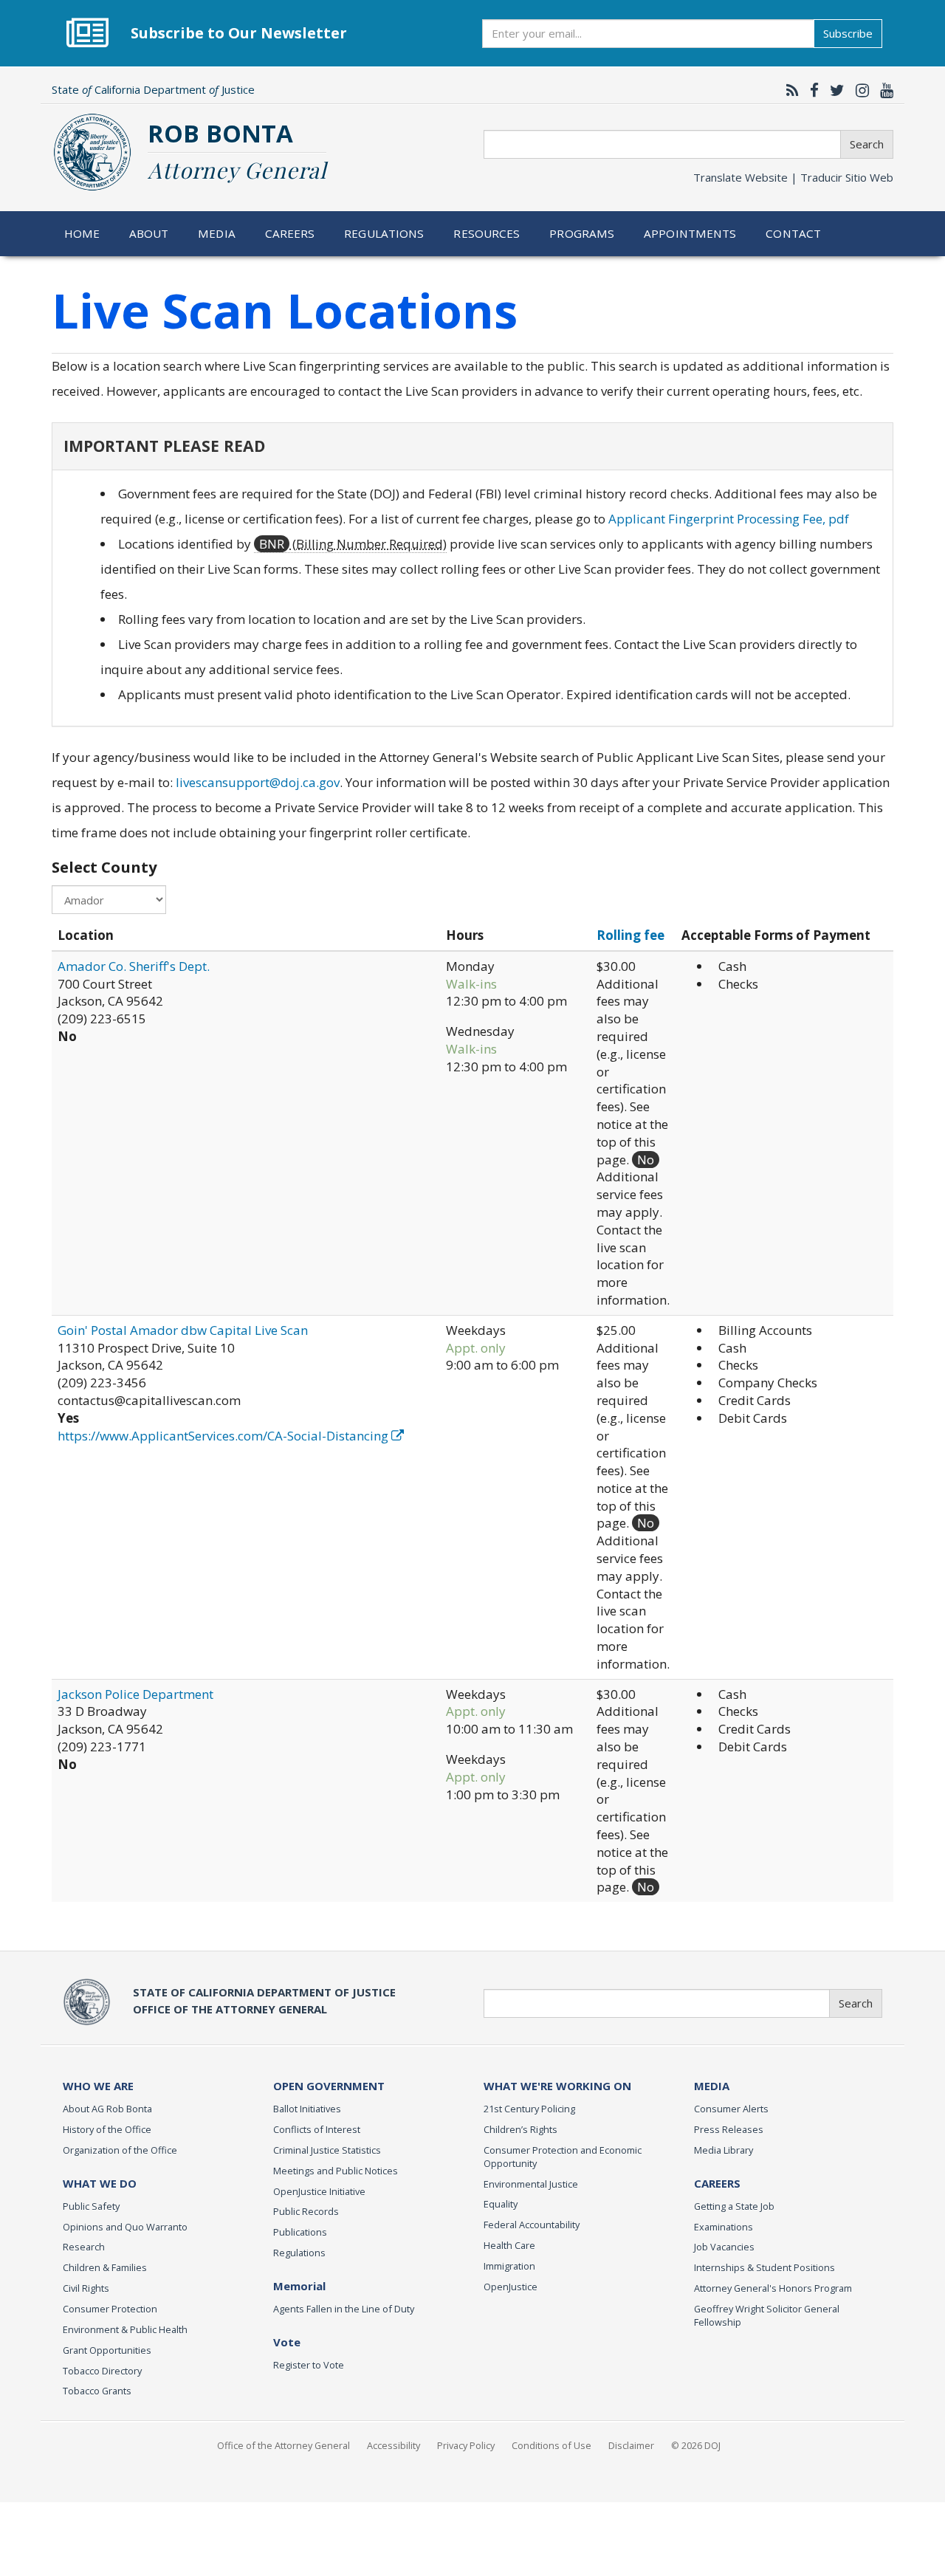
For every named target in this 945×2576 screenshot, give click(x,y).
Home (82, 233)
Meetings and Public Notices (336, 2171)
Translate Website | (793, 177)
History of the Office (107, 2129)
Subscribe (848, 33)
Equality (501, 2204)
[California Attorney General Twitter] (834, 90)
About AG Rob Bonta (107, 2109)
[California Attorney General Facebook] (811, 90)
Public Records (306, 2211)
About (149, 233)
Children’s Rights (520, 2129)
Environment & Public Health (125, 2329)
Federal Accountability (532, 2225)
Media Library (724, 2150)
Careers (290, 233)
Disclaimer (631, 2445)
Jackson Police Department (135, 1694)
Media (217, 233)
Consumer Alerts (731, 2109)
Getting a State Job (734, 2206)
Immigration (509, 2266)
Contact (793, 233)
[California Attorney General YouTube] (883, 90)
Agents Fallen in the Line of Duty (344, 2309)
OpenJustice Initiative (319, 2191)
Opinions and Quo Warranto (125, 2227)
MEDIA (712, 2086)
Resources (487, 233)
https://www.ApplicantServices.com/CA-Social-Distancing (224, 1436)
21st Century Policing (529, 2109)
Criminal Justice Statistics (327, 2150)
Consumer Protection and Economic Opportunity (563, 2157)
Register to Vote (309, 2365)
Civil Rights (86, 2288)
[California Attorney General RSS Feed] (789, 90)
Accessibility (394, 2445)
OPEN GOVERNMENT (329, 2086)
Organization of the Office (120, 2150)
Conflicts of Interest (317, 2129)
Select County (104, 867)
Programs (582, 233)
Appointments (690, 233)
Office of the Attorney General (283, 2445)
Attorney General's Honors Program (773, 2288)
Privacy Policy (466, 2445)
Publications (300, 2232)
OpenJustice (511, 2287)
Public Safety (91, 2206)
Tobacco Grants (97, 2391)
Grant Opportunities (107, 2350)
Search (867, 144)
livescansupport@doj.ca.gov (258, 782)
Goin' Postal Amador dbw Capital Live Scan (183, 1330)
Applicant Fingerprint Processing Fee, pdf (729, 519)
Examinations (724, 2227)
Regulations (384, 233)
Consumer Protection (110, 2309)
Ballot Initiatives (307, 2109)
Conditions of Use (551, 2445)
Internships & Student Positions (764, 2267)
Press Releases (729, 2129)
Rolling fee (630, 935)
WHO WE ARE (98, 2086)
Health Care (509, 2245)
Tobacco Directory (102, 2371)
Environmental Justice (531, 2184)
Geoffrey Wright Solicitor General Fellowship (767, 2315)
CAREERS (717, 2183)
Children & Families (105, 2267)
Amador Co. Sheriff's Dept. (134, 966)
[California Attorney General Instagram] (859, 90)
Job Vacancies (724, 2247)
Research (84, 2247)
